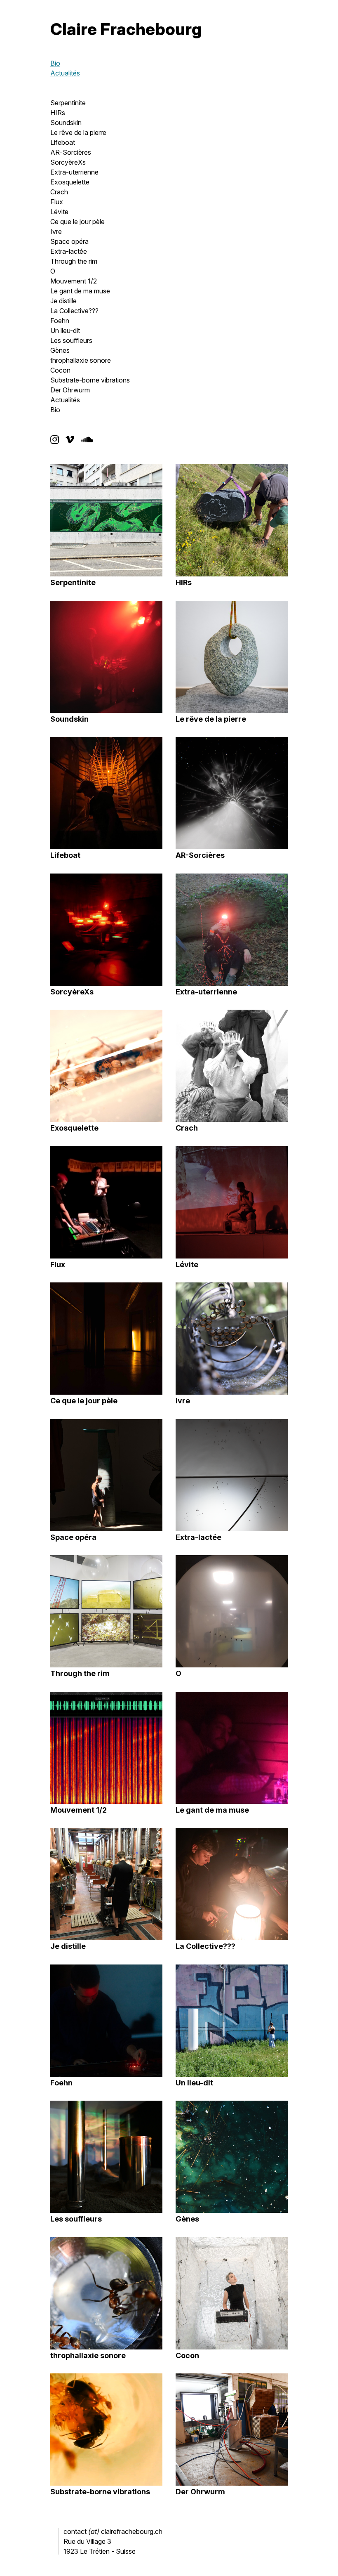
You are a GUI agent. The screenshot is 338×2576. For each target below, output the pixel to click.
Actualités (65, 73)
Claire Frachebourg (126, 29)
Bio (55, 63)
